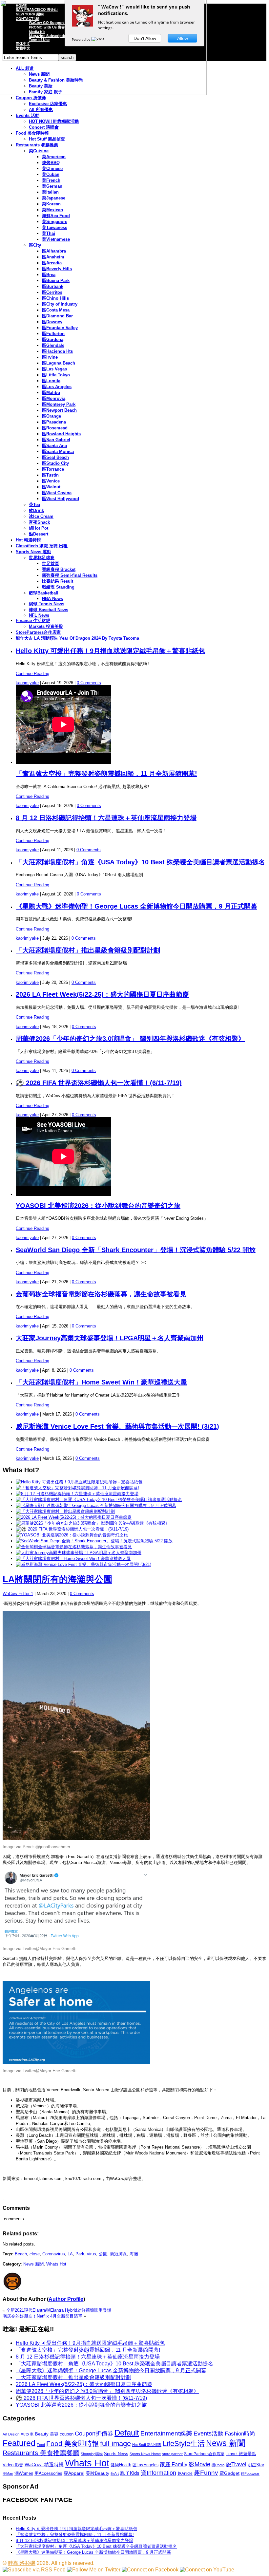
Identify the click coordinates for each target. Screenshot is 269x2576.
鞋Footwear (250, 2473)
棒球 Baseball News (49, 610)
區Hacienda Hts (57, 351)
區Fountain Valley (60, 328)
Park (80, 2254)
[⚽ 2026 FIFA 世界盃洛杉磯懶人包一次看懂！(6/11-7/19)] (72, 1529)
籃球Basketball (44, 593)
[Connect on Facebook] (150, 2570)
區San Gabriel (56, 440)
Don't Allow (145, 38)
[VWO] (98, 39)
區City (35, 245)
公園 (103, 2254)
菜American (54, 157)
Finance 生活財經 (33, 620)
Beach (21, 2254)
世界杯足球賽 (42, 558)
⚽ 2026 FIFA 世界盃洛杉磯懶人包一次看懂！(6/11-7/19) (99, 1083)
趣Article (185, 2473)
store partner (172, 2454)
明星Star (256, 2465)
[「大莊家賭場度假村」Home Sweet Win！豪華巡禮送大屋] (73, 1559)
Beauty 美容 (47, 2434)
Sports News (116, 2454)
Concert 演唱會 (44, 127)
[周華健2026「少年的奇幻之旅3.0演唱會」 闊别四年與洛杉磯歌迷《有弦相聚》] (93, 1523)
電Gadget (229, 2473)
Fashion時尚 (240, 2434)
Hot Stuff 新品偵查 (47, 139)
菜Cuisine (39, 151)
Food (41, 2445)
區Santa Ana (54, 446)
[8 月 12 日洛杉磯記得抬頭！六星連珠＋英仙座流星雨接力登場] (77, 1494)
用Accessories (48, 2473)
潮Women (24, 2473)
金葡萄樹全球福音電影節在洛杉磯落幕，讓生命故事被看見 (101, 1294)
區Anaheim (53, 257)
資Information (158, 2473)
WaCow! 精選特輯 (44, 2464)
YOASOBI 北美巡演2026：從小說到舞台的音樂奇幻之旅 (98, 1206)
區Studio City (55, 463)
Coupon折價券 (94, 2434)
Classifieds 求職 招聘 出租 (42, 546)
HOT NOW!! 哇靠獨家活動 (54, 121)
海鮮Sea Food (56, 216)
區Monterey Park (59, 404)
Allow (183, 38)
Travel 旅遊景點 (241, 2454)
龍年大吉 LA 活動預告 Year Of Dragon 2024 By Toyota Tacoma (77, 638)
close (35, 2254)
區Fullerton (53, 334)
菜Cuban (51, 174)
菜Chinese (52, 169)
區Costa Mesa (56, 310)
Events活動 (208, 2434)
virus (92, 2254)
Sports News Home (145, 2454)
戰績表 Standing (58, 587)
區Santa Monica (58, 451)
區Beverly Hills (57, 269)
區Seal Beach (55, 457)
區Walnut (51, 487)
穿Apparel (74, 2473)
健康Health (121, 2465)
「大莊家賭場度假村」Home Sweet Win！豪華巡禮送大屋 (101, 1382)
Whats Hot (56, 2264)
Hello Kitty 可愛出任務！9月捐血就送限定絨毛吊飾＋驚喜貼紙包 (110, 651)
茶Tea (34, 505)
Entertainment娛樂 (166, 2433)
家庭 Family (174, 2464)
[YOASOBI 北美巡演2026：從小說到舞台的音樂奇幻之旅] (72, 1535)
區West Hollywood (61, 499)
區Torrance (53, 469)
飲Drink (36, 510)
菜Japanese (54, 198)
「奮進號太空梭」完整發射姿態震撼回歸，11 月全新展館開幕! (106, 774)
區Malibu (51, 393)
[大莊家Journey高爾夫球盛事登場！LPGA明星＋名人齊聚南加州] (79, 1553)
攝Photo (218, 2465)
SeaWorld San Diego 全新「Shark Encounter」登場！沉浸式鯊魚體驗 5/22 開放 (136, 1250)
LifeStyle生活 (184, 2444)
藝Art (115, 2473)
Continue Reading (32, 674)
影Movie (199, 2464)
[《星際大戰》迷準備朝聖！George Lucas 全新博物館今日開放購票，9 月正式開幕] (96, 1505)
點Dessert (39, 534)
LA (70, 2254)
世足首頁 (51, 564)
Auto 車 (27, 2434)
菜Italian (50, 192)
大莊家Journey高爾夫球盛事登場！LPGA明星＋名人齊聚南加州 (110, 1338)
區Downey (52, 322)
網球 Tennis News (47, 604)
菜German (52, 186)
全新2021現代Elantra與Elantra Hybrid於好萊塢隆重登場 (59, 2310)
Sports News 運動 (33, 552)
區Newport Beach (59, 410)
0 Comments (89, 683)
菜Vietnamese (56, 239)
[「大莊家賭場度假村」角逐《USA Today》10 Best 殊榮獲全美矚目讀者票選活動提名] (99, 1500)
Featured (19, 2443)
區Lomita (51, 381)
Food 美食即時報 (32, 133)
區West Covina (57, 493)
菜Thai (49, 233)
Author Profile (66, 2299)
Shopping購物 (92, 2454)
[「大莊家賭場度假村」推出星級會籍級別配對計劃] (65, 1511)
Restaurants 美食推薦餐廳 (41, 2453)
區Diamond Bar (57, 316)
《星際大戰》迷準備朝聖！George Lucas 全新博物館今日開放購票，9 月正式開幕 (136, 906)
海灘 (134, 2254)
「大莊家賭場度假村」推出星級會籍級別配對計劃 (88, 950)
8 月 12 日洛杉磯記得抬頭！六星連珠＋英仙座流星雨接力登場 (106, 818)
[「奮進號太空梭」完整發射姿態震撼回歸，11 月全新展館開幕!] (77, 1488)
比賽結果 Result (58, 581)
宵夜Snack (39, 522)
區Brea (49, 275)
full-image (115, 2444)
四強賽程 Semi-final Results (70, 575)
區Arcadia (52, 263)
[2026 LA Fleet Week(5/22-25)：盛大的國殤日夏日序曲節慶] (74, 1517)
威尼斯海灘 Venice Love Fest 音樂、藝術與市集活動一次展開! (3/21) (117, 1426)
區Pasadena (54, 422)
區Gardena (53, 339)
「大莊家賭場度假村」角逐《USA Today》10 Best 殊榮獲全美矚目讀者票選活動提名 (140, 862)
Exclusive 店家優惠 (48, 104)
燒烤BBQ (51, 163)
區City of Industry (60, 304)
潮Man (8, 2473)
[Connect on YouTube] (207, 2570)
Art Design (11, 2434)
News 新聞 (33, 2264)
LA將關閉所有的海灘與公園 (57, 1579)
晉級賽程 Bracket (59, 569)
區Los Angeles (57, 387)
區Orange (52, 416)
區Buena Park (56, 281)
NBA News (52, 599)
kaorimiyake (27, 683)
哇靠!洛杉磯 (22, 2563)
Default (127, 2433)
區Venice (51, 481)
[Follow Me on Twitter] (94, 2570)
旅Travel (236, 2464)
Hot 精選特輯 (28, 540)
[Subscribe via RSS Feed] (34, 2570)
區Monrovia (54, 398)
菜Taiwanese (55, 227)
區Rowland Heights (61, 434)
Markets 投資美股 (46, 626)
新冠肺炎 (118, 2254)
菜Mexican (52, 210)
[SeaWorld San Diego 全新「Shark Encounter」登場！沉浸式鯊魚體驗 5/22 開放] (94, 1541)
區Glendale (53, 345)
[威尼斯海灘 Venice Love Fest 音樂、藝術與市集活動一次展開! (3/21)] (83, 1564)
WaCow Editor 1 (18, 1594)
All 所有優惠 (41, 110)
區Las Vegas (54, 369)
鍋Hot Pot (39, 528)
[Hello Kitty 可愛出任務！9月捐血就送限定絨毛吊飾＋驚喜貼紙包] (79, 1482)
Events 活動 (28, 115)
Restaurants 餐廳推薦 (37, 145)
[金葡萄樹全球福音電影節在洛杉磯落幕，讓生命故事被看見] (74, 1547)
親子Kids (130, 2473)
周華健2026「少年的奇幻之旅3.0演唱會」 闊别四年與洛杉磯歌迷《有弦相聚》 (130, 1039)
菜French (51, 180)
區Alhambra (54, 251)
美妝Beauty (97, 2473)
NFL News (39, 615)
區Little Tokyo (56, 375)
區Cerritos (52, 292)
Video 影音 (13, 2465)
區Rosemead (55, 428)
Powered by (82, 39)
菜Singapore (55, 222)
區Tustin (50, 475)
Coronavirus (54, 2254)
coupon (67, 2434)
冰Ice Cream (41, 516)
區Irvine (50, 357)
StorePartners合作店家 (38, 632)
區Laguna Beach (59, 363)
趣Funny (206, 2473)
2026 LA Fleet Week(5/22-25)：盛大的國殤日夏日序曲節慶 (102, 994)
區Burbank (53, 286)
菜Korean (51, 204)
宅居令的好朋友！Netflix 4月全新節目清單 (42, 2316)
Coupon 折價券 (31, 98)
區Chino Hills (55, 298)
